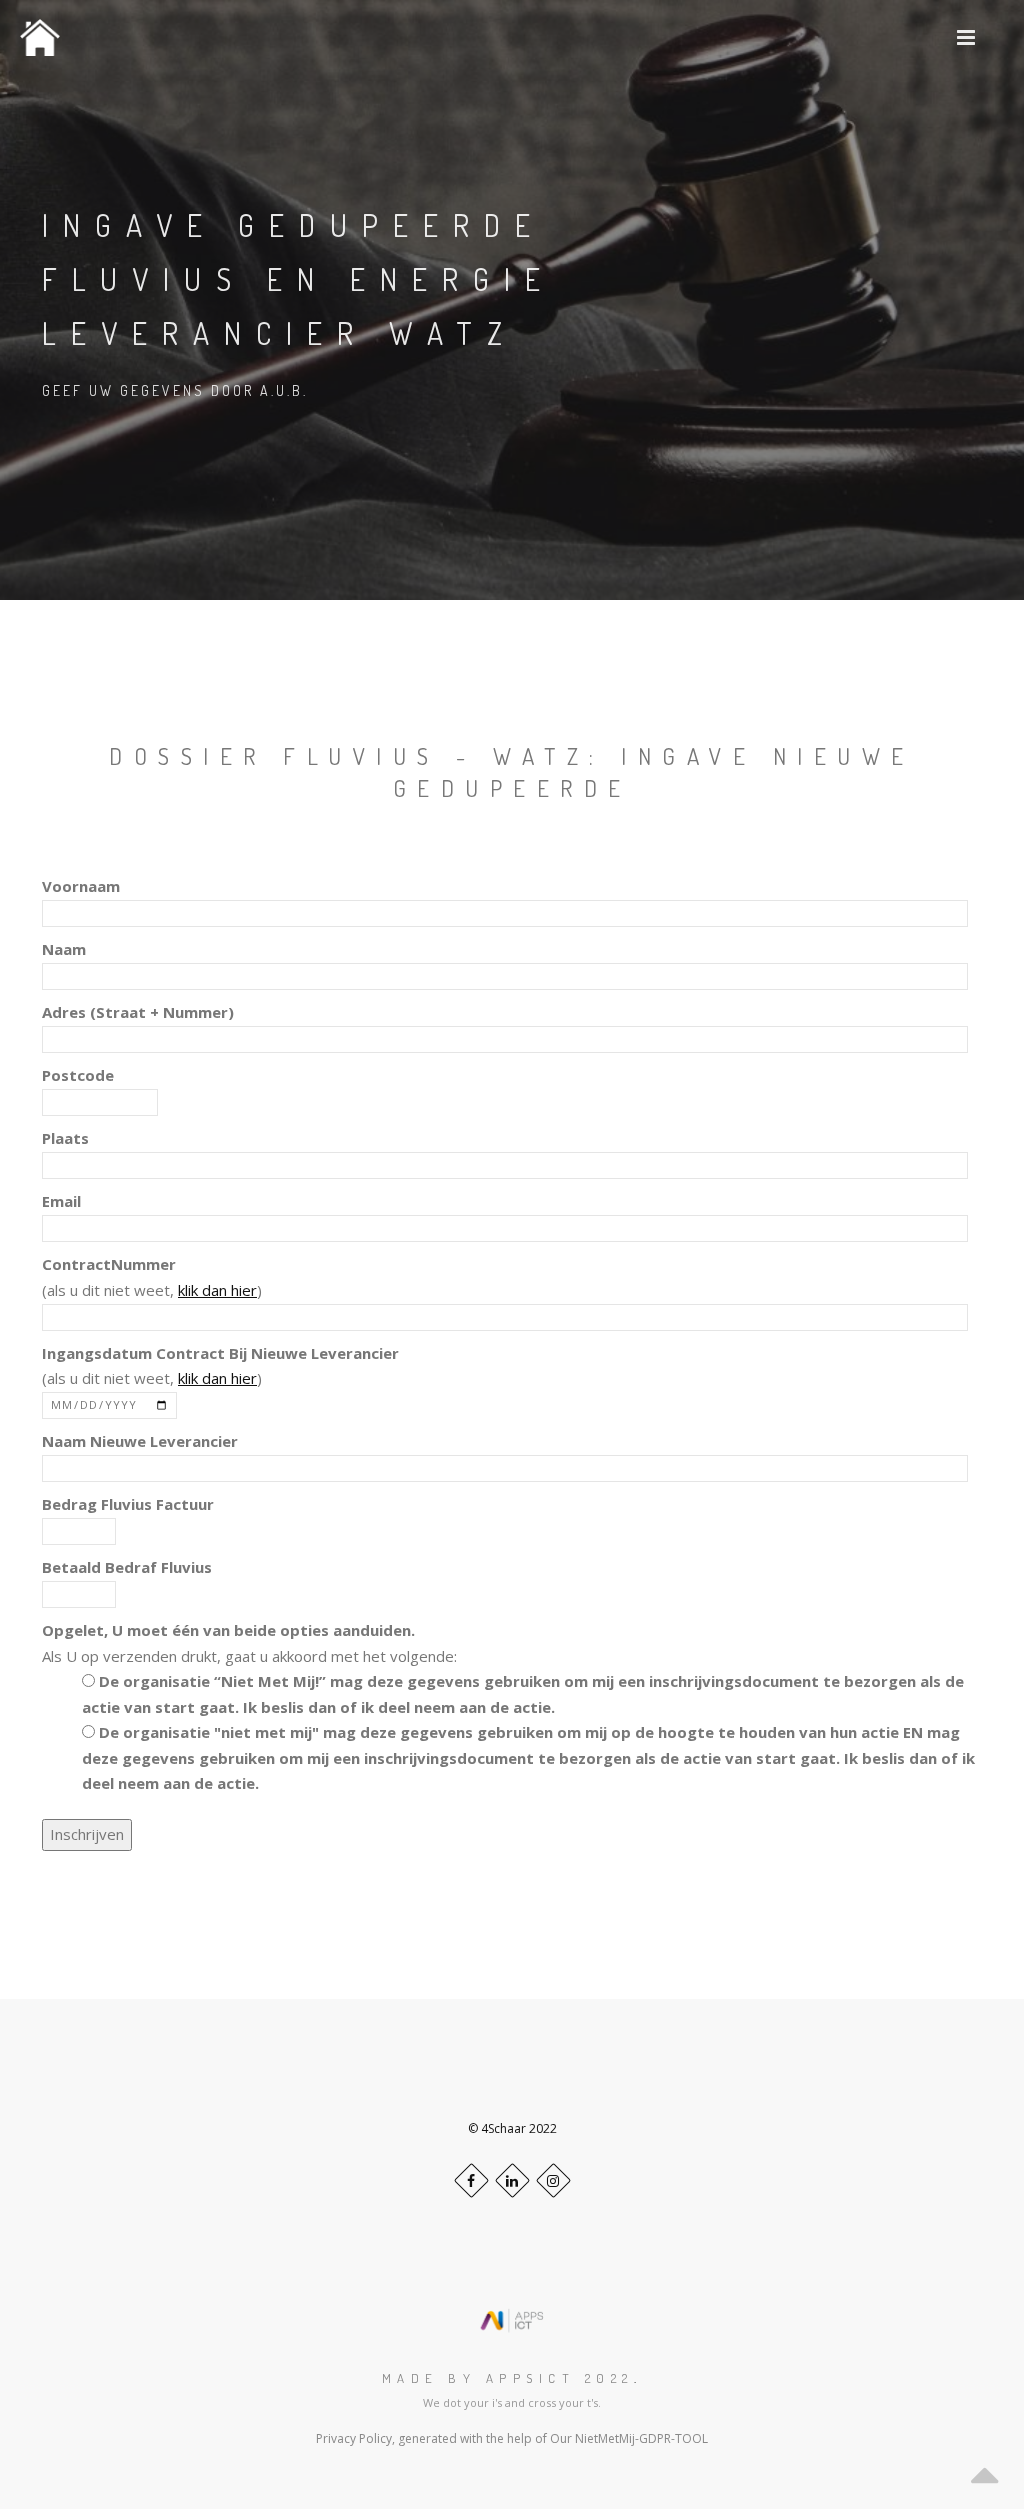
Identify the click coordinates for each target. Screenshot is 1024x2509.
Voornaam (81, 886)
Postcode (78, 1075)
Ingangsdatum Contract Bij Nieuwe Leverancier (220, 1353)
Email (61, 1201)
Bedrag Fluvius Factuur (128, 1504)
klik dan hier (217, 1290)
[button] (966, 37)
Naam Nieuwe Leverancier (140, 1441)
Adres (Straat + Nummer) (138, 1012)
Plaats (65, 1138)
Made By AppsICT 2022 (508, 2378)
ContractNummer (109, 1264)
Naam (64, 949)
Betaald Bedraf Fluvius (127, 1567)
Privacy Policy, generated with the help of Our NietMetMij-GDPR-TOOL (512, 2438)
